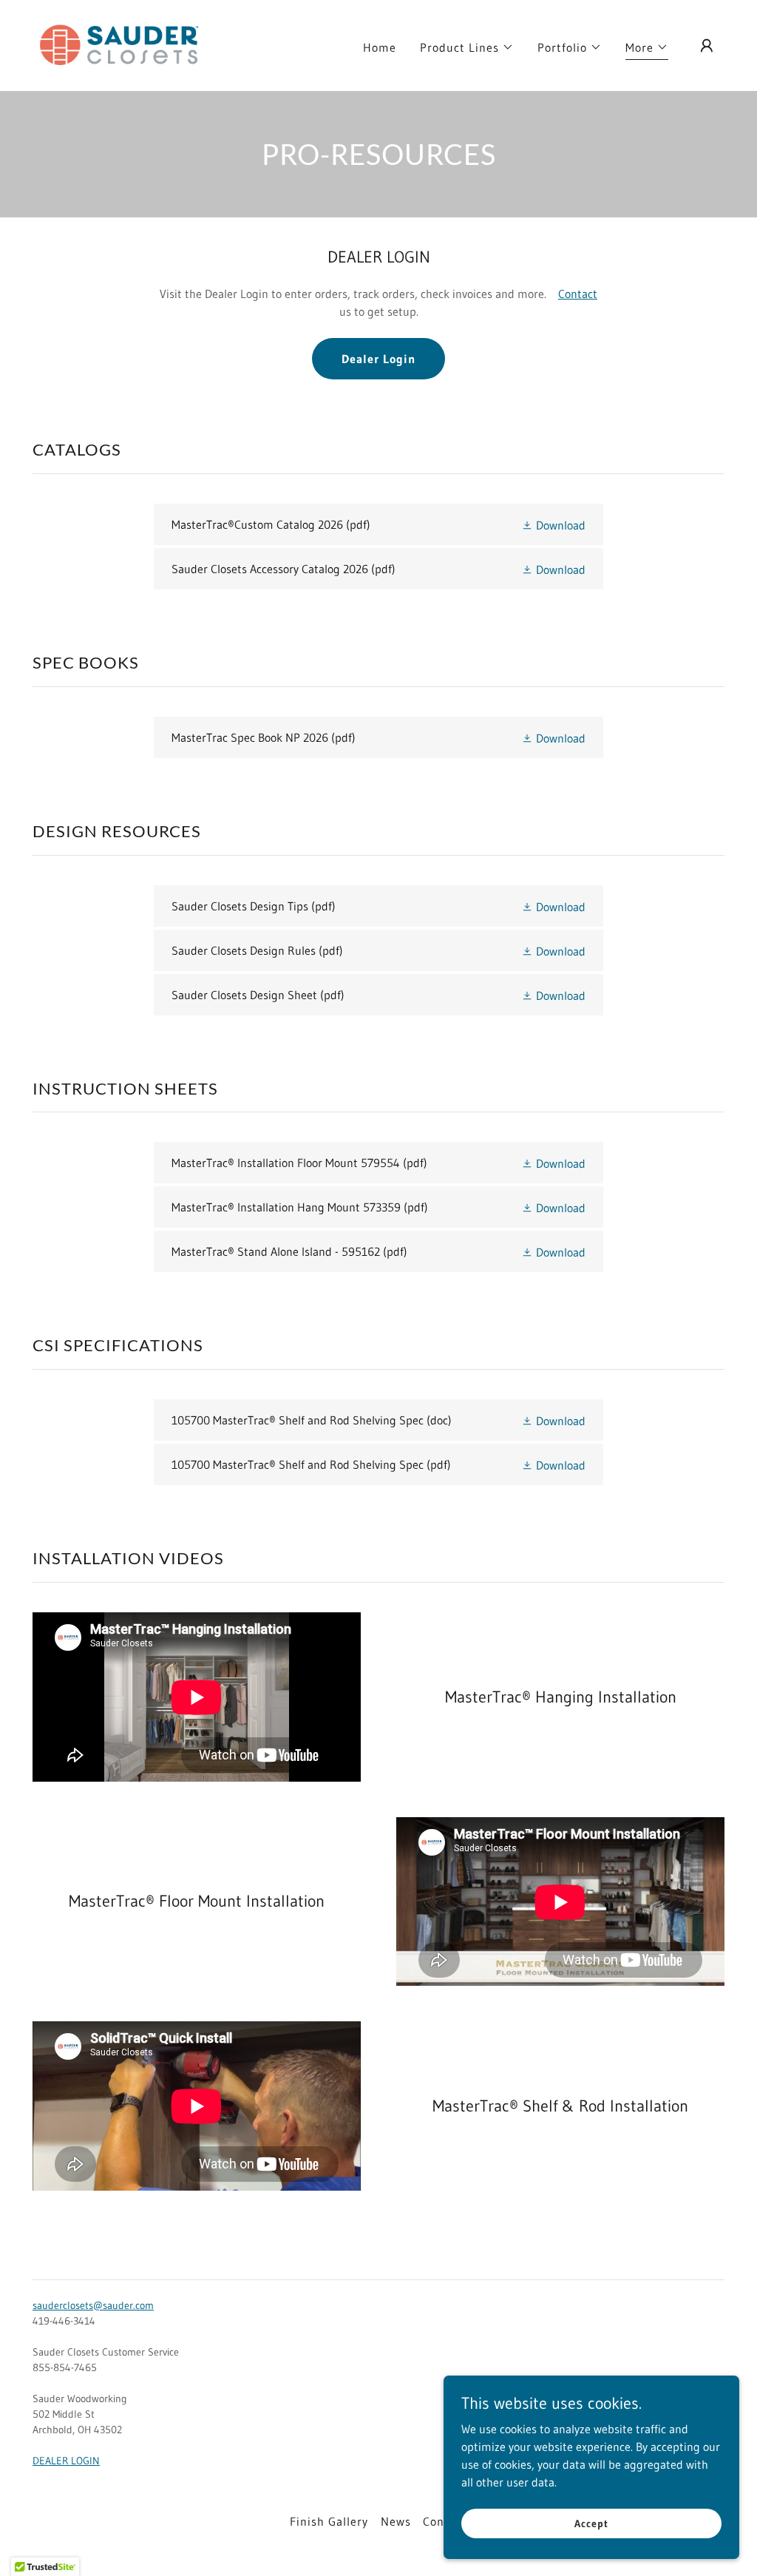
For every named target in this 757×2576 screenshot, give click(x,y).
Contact (578, 294)
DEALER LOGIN (66, 2461)
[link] (120, 44)
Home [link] (380, 47)
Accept (591, 2523)
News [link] (396, 2521)
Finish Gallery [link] (329, 2521)
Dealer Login (378, 359)
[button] (467, 47)
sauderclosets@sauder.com (93, 2305)
